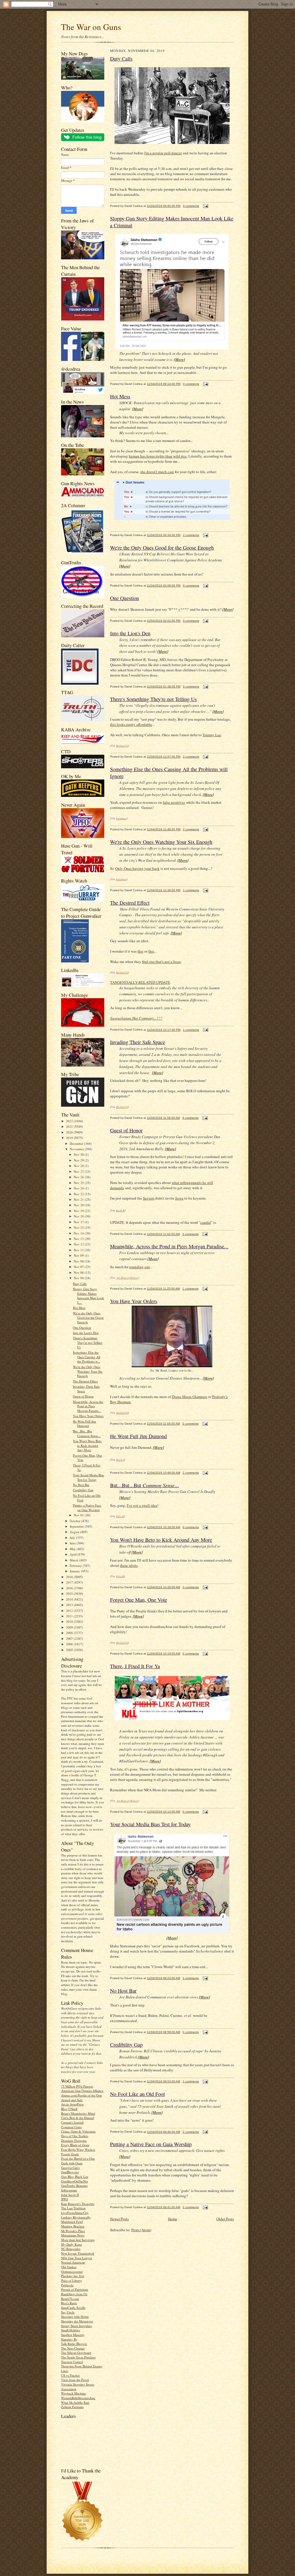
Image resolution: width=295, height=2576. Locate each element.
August (75, 1532)
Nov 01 (79, 1515)
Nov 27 (79, 1171)
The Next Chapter (73, 2348)
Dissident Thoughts (74, 2141)
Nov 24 (79, 1188)
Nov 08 (79, 1261)
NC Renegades (71, 2249)
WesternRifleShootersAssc (78, 2398)
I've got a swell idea (142, 1505)
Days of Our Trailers (75, 2136)
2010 (70, 1622)
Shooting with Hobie (75, 2316)
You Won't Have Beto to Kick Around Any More (87, 1445)
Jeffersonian (69, 2190)
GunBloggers (70, 2172)
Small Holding (71, 2330)
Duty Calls (80, 1284)
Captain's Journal (72, 2122)
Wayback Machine (73, 2393)
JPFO (65, 2199)
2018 (70, 1577)
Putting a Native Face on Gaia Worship (87, 1508)
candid (206, 1222)
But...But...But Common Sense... (87, 1433)
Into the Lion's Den (86, 1333)
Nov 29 (79, 1160)
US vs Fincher (70, 2375)
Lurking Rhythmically (76, 2217)
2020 (70, 1132)
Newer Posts (119, 2219)
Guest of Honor (83, 1396)
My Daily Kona (71, 2244)
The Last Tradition (73, 2208)
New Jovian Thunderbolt (78, 2253)
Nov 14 (79, 1233)
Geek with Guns (72, 2163)
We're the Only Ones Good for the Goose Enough (88, 1318)
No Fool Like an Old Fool (137, 2094)
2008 (70, 1633)
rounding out (140, 1267)
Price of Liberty (72, 2280)
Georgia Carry (71, 2168)
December (77, 1143)
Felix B (120, 1516)
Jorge (179, 1198)
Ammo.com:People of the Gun (82, 2095)
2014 (70, 1599)
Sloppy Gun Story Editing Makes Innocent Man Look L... (88, 1296)
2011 (70, 1616)
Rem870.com (70, 2299)
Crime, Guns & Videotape (78, 2131)
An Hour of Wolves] (128, 1277)
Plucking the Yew (73, 2276)
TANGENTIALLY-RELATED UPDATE (140, 982)
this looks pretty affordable (131, 724)
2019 (70, 1138)
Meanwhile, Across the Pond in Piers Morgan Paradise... (169, 1246)
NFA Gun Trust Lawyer (77, 2258)
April (74, 1554)
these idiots (129, 1565)
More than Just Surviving (78, 2240)
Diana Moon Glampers (190, 1397)
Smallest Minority (73, 2335)
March (74, 1560)
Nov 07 (79, 1267)
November (77, 1149)
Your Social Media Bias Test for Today (88, 1477)
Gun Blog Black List (75, 2177)
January (75, 1571)
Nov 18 (79, 1216)
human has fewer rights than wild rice (158, 456)
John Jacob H (70, 2195)
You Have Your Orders (88, 1416)
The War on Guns (91, 27)
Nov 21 (79, 1199)
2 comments (191, 535)
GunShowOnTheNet (74, 2181)
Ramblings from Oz (74, 2294)
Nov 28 (79, 1166)
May (73, 1549)
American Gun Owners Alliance (82, 2091)
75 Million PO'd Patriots (77, 2086)
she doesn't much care (157, 472)
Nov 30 (79, 1154)
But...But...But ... (144, 1485)
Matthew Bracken (73, 2226)
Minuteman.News (73, 2235)
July (73, 1538)
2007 (70, 1639)
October (75, 1521)
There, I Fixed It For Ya (135, 1666)
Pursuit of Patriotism (75, 2289)
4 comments (190, 1118)
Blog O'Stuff (69, 2109)
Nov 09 (79, 1255)
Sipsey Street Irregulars (76, 2326)
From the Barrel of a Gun (78, 2158)
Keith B (120, 1210)
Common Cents (71, 2127)
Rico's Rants (69, 2303)
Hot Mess (79, 1308)
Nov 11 (79, 1250)
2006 (70, 1644)
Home (173, 2219)
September (77, 1526)
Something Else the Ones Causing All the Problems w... (87, 1357)
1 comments (191, 890)
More (179, 359)
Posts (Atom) (141, 2230)
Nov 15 (79, 1227)
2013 (70, 1605)
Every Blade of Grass (75, 2145)
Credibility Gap (83, 1490)
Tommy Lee (212, 735)
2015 (70, 1594)
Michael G (122, 745)
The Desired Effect (85, 1381)
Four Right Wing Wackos (78, 2149)
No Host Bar (81, 1485)
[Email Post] (205, 206)
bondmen (121, 818)
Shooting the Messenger (77, 2321)
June (73, 1543)
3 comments (190, 1234)
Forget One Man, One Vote (139, 1600)
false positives (174, 802)
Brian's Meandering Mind (78, 2113)
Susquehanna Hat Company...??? (136, 1018)
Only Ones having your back (137, 868)
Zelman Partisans (72, 2407)
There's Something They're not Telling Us (88, 1342)
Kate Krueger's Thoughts (78, 2204)
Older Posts (225, 2219)
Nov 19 (79, 1211)
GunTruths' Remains (74, 2186)
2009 (70, 1627)
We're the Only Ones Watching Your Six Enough (88, 1371)
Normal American (73, 2262)
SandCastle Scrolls (73, 2308)
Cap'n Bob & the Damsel (77, 2118)
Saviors (149, 1198)
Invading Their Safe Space (138, 1042)
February (76, 1566)
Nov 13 (79, 1239)
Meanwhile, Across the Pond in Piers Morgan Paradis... (88, 1406)
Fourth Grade (70, 2154)
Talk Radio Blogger (74, 2344)
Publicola (67, 2285)
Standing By (69, 2339)
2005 (70, 1650)
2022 (70, 1121)
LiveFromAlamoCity (75, 2213)
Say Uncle (68, 2312)
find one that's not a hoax (161, 962)
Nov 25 (79, 1183)
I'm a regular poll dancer (163, 153)
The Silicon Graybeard (76, 2353)
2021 (70, 1126)
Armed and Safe (72, 2100)
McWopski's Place (73, 2231)
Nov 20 (79, 1205)
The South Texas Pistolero (78, 2357)
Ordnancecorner (72, 2271)
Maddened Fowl (72, 2222)
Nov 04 (79, 1278)
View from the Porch (75, 2380)
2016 (70, 1588)
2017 (70, 1582)
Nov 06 (79, 1272)
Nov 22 (79, 1194)
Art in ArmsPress (72, 2104)
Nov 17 (79, 1222)
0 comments (191, 206)
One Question (82, 1328)
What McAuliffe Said (75, 2402)
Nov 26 (79, 1177)
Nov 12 (79, 1244)
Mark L (120, 1460)
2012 (70, 1611)
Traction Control (72, 2362)
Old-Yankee (69, 2267)
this (140, 951)
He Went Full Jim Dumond (84, 1424)
